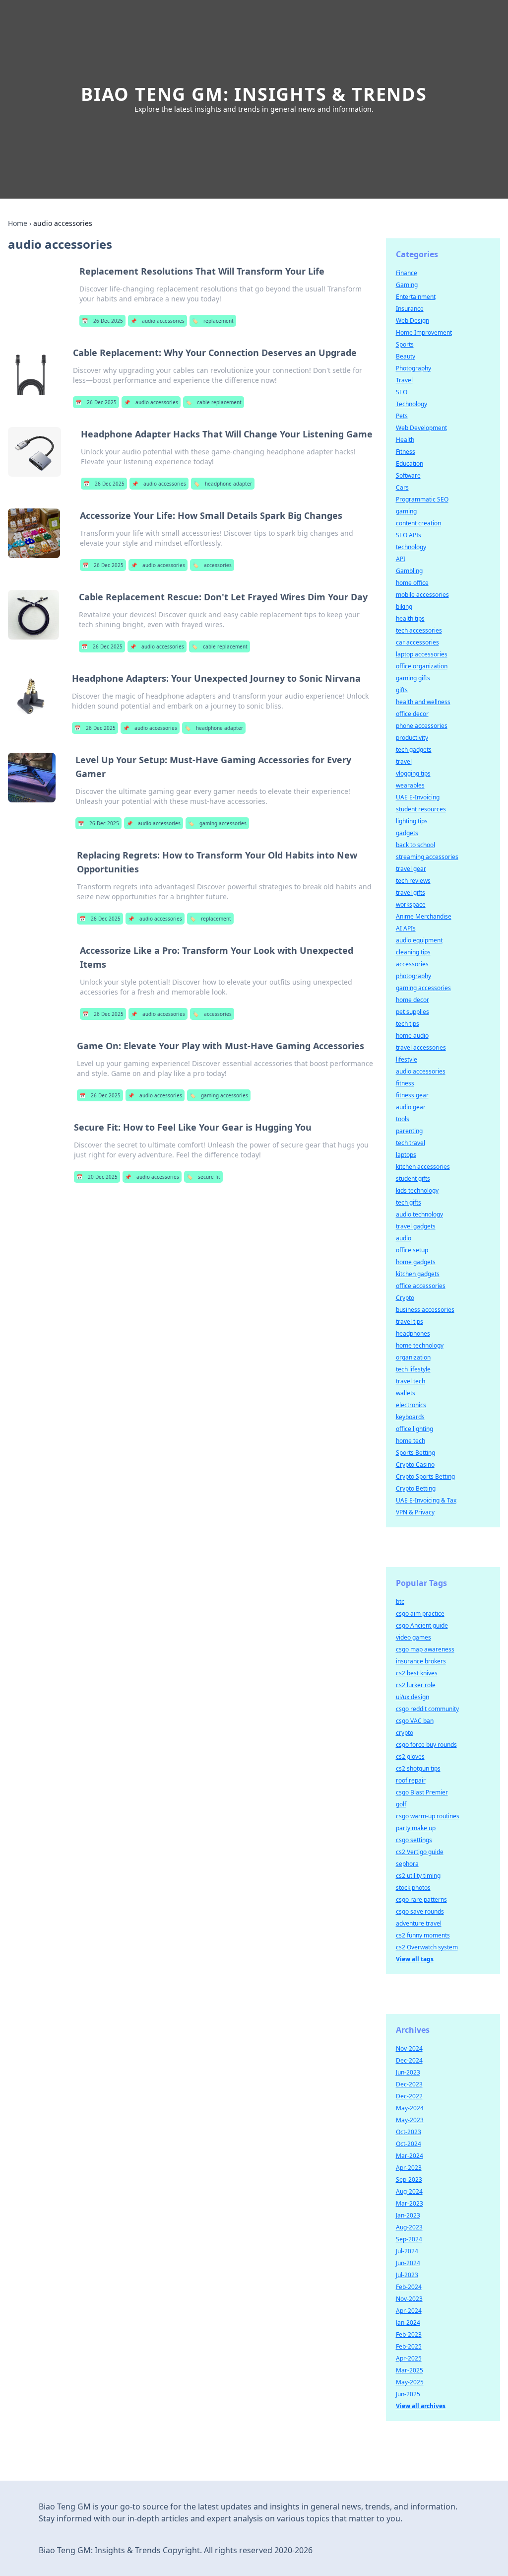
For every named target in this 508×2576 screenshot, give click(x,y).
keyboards (410, 1417)
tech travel (411, 1143)
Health (405, 440)
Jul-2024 (407, 2251)
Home (18, 223)
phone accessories (422, 726)
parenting (409, 1131)
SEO (402, 392)
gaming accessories (217, 823)
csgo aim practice (420, 1613)
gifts (402, 690)
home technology (420, 1345)
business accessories (425, 1310)
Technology (412, 404)
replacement (213, 321)
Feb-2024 (409, 2287)
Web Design (413, 321)
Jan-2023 (408, 2215)
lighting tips (412, 821)
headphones (413, 1333)
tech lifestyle (413, 1369)
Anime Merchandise (424, 916)
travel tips (410, 1322)
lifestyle (407, 1059)
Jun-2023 (408, 2072)
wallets (406, 1393)
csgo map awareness (425, 1649)
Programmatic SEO (422, 499)
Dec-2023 (409, 2084)
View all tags (415, 1959)
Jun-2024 (408, 2263)
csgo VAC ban (415, 1721)
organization (413, 1357)
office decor (412, 714)
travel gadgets (416, 1226)
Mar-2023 (410, 2203)
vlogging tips (413, 773)
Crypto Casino (415, 1465)
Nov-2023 (409, 2299)
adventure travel (419, 1923)
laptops (406, 1155)
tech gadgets (414, 750)
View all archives (421, 2406)
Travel (404, 380)
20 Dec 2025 (97, 1177)
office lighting (414, 1429)
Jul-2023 (407, 2275)
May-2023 (410, 2120)
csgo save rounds (420, 1911)
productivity (412, 738)
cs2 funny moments (423, 1935)
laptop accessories (422, 654)
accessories (212, 565)
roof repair (411, 1780)
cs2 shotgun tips (418, 1768)
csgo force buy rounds (426, 1745)
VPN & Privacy (415, 1512)
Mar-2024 (410, 2156)
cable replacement (214, 402)
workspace (411, 904)
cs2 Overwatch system (427, 1947)
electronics (411, 1405)
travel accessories (421, 1047)
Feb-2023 (409, 2334)
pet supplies (413, 1012)
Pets (402, 416)
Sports (405, 344)
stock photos (413, 1888)
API (401, 559)
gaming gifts (413, 678)
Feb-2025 (409, 2346)
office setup (412, 1250)
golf (401, 1804)
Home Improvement (424, 332)
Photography (413, 368)
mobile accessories (422, 595)
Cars (402, 487)
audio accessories (158, 321)
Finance (407, 273)
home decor (413, 1000)
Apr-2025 (409, 2358)
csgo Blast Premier (422, 1792)
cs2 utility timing (418, 1876)
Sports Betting (415, 1453)
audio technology (419, 1214)
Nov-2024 (409, 2048)
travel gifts (411, 893)
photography (413, 976)
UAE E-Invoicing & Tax (426, 1500)
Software (408, 475)
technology (411, 547)
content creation (418, 523)
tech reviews (413, 881)
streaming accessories (427, 857)
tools (403, 1119)
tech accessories (419, 630)
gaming (406, 511)
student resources (421, 809)
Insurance (410, 309)
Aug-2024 (409, 2191)
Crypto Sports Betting (425, 1476)
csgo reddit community (427, 1709)
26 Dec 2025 (102, 321)
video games (413, 1637)
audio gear (411, 1107)
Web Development (421, 428)
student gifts (413, 1179)
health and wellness (423, 702)
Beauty (406, 356)
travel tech (411, 1381)
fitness (405, 1083)
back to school (415, 845)
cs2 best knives (417, 1673)
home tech (411, 1441)
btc (400, 1602)
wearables (410, 785)
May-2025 (410, 2382)
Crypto (405, 1298)
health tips (410, 618)
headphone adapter (223, 484)
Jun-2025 (408, 2394)
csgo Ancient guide (422, 1625)
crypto (405, 1733)
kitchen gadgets (418, 1274)
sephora (407, 1864)
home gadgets (416, 1262)
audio (404, 1238)
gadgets (407, 833)
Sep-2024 (409, 2239)
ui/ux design (413, 1697)
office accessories (421, 1286)
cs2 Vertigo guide (420, 1852)
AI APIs (406, 928)
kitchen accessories (423, 1167)
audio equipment (419, 940)
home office (412, 583)
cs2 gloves (410, 1756)
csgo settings (414, 1840)
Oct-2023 (409, 2132)
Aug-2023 (409, 2227)
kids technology (417, 1190)
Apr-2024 (409, 2311)
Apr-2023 (409, 2168)
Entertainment (416, 297)
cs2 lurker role (416, 1685)
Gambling (409, 571)
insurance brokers (421, 1661)
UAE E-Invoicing (418, 797)
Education (410, 464)
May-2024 (410, 2108)
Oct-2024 (409, 2144)
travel (404, 761)
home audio (412, 1036)
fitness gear (412, 1095)
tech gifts (409, 1202)
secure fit (203, 1177)
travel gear (411, 869)
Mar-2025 (410, 2370)
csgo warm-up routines (428, 1816)
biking (404, 607)
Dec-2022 (409, 2096)
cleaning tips (413, 952)
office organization (422, 666)
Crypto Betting (416, 1488)
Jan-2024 (408, 2323)
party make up (416, 1828)
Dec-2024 (409, 2060)
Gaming (407, 285)
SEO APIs (409, 535)
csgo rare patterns (421, 1899)
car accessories (417, 642)
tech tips (408, 1024)
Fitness (406, 452)
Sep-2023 (409, 2180)
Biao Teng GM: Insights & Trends (254, 94)
